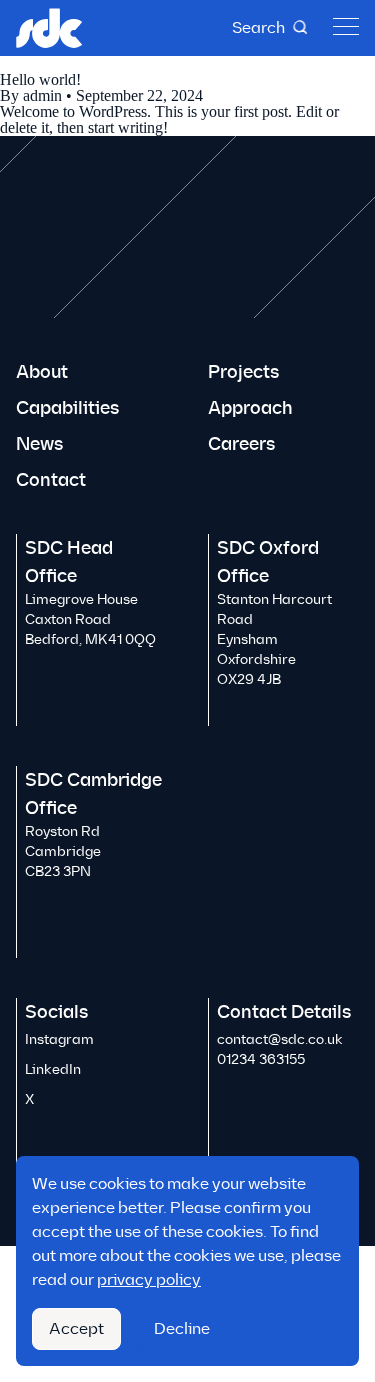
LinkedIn (53, 1069)
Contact (51, 480)
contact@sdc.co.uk (280, 1039)
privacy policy (149, 1279)
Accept (76, 1328)
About (42, 372)
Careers (241, 444)
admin (42, 95)
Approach (250, 408)
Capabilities (67, 408)
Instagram (59, 1039)
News (39, 444)
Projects (243, 372)
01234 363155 (261, 1059)
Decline (182, 1328)
